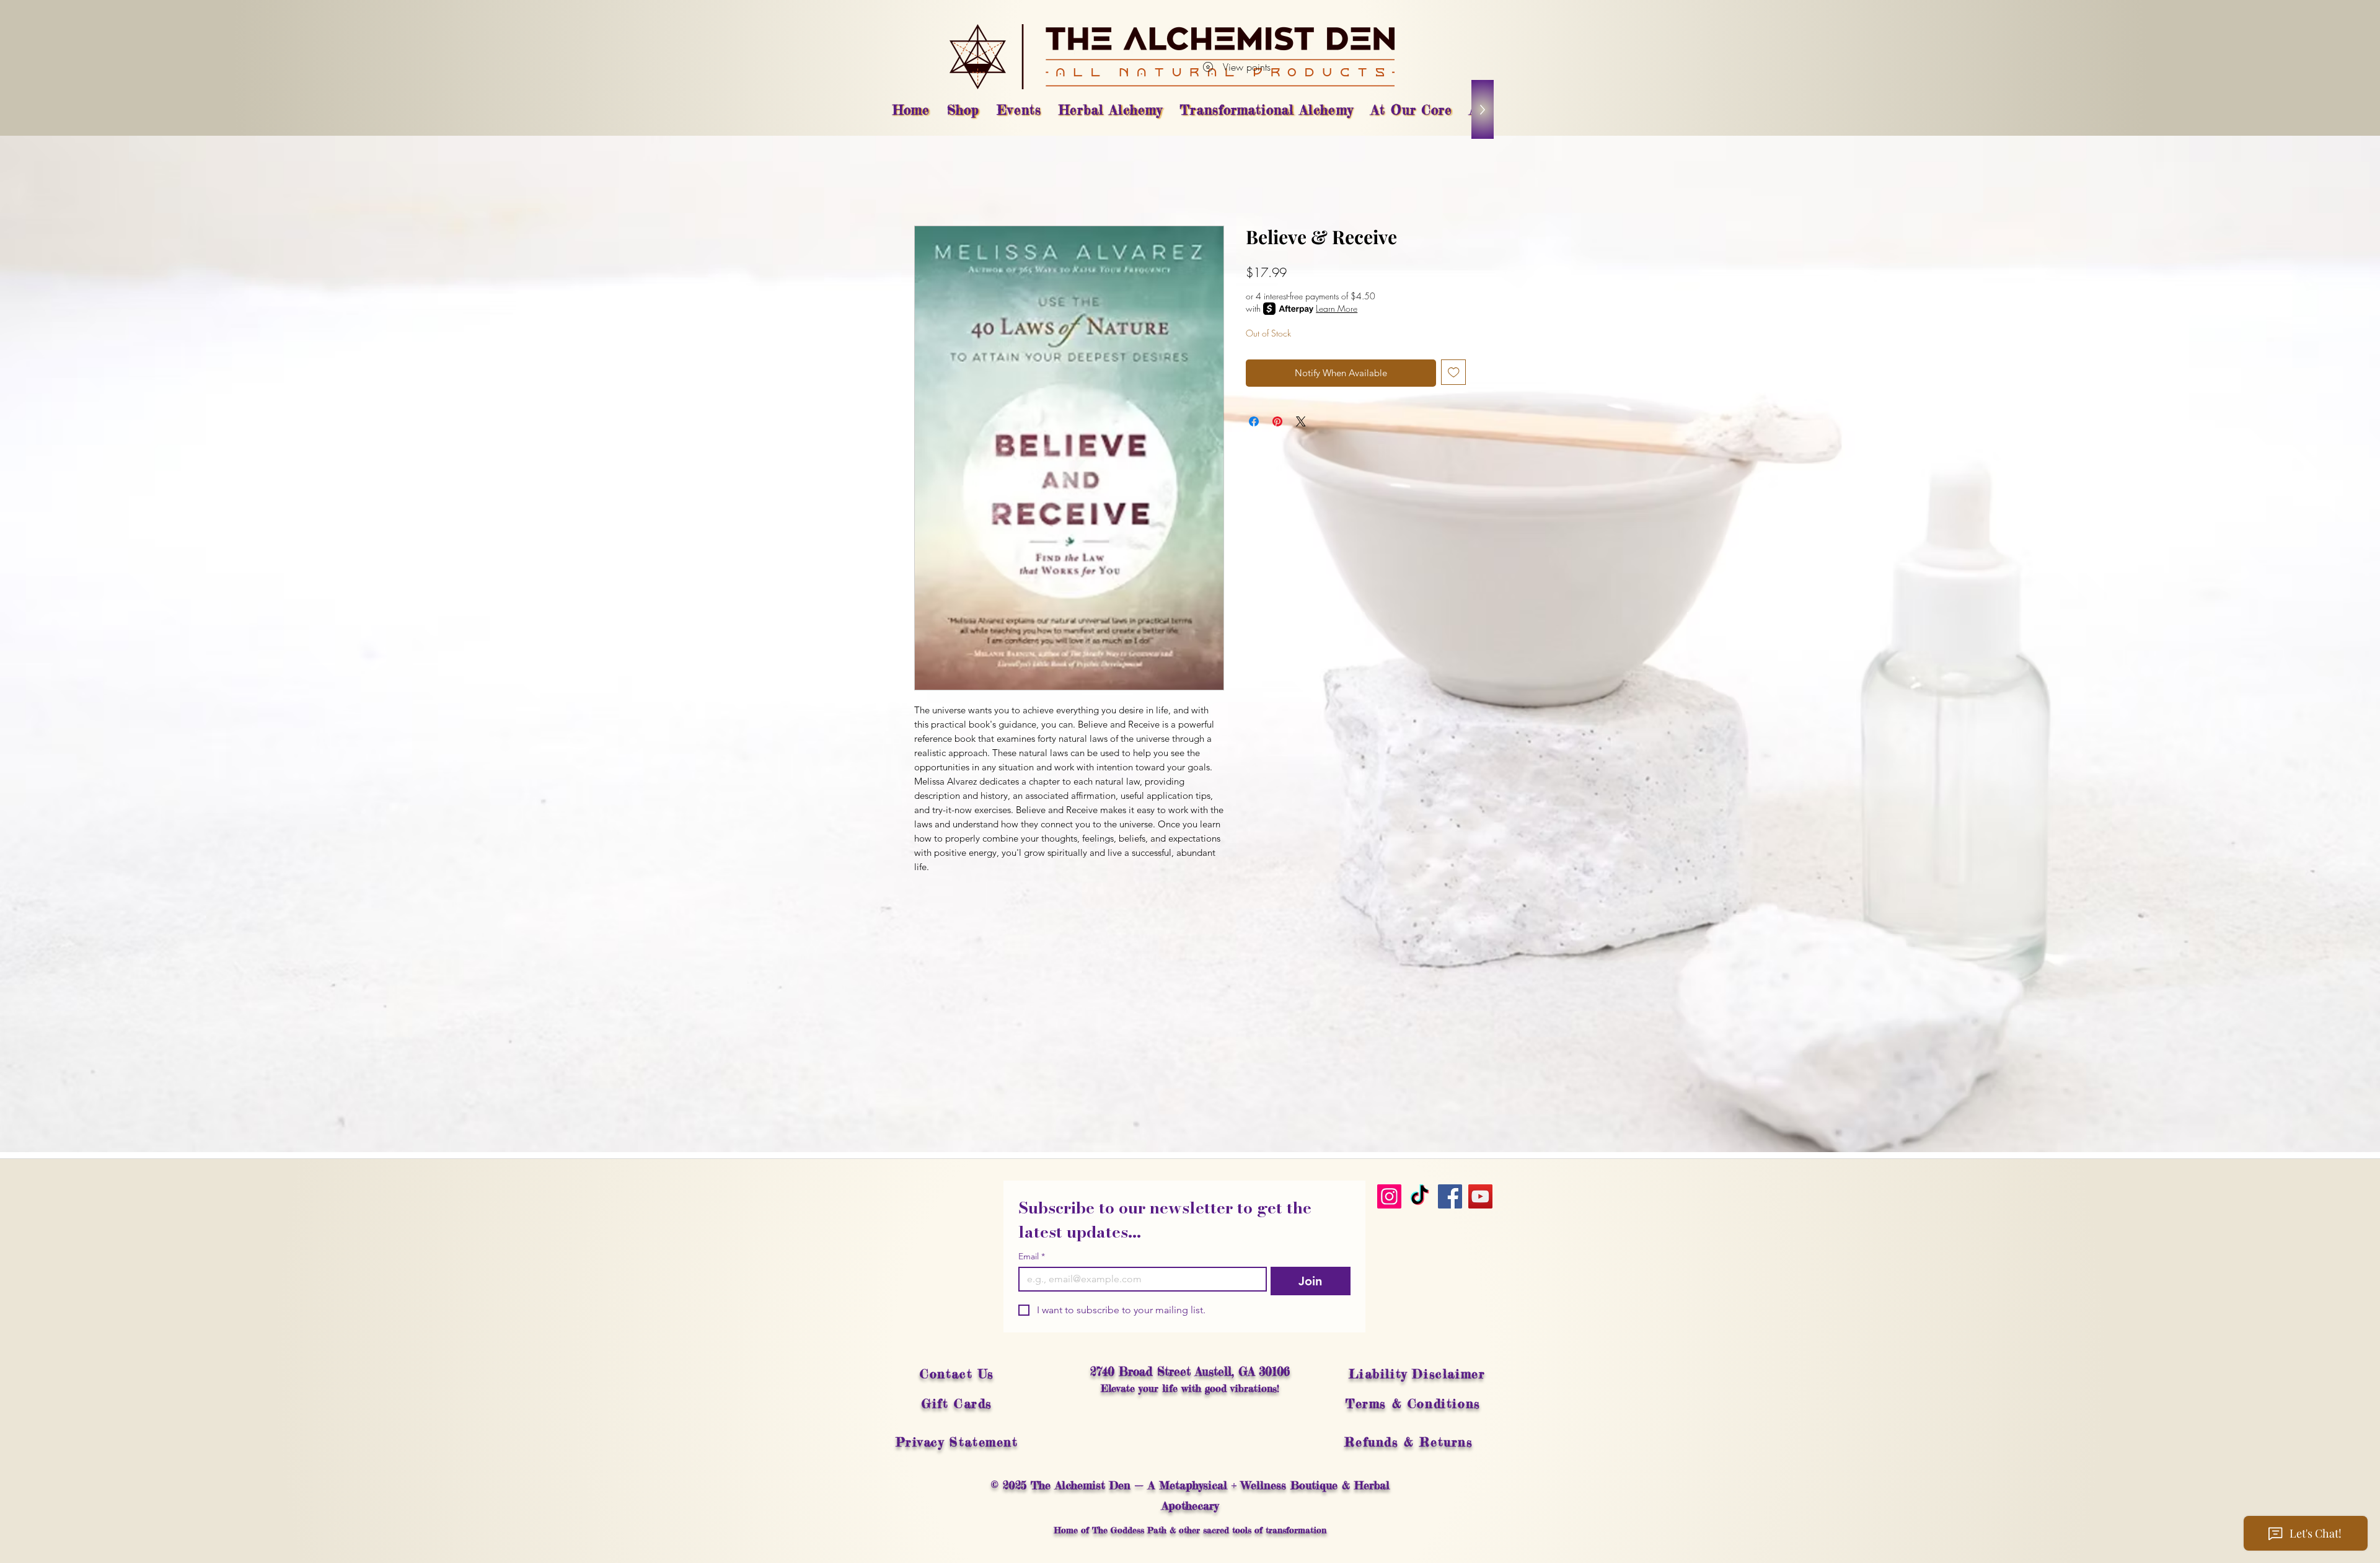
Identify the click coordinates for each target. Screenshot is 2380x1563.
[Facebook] (1450, 1196)
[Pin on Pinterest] (1277, 421)
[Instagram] (1389, 1196)
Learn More (1337, 308)
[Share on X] (1301, 421)
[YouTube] (1480, 1196)
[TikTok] (1420, 1196)
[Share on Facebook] (1254, 421)
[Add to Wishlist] (1454, 372)
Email (1032, 1257)
